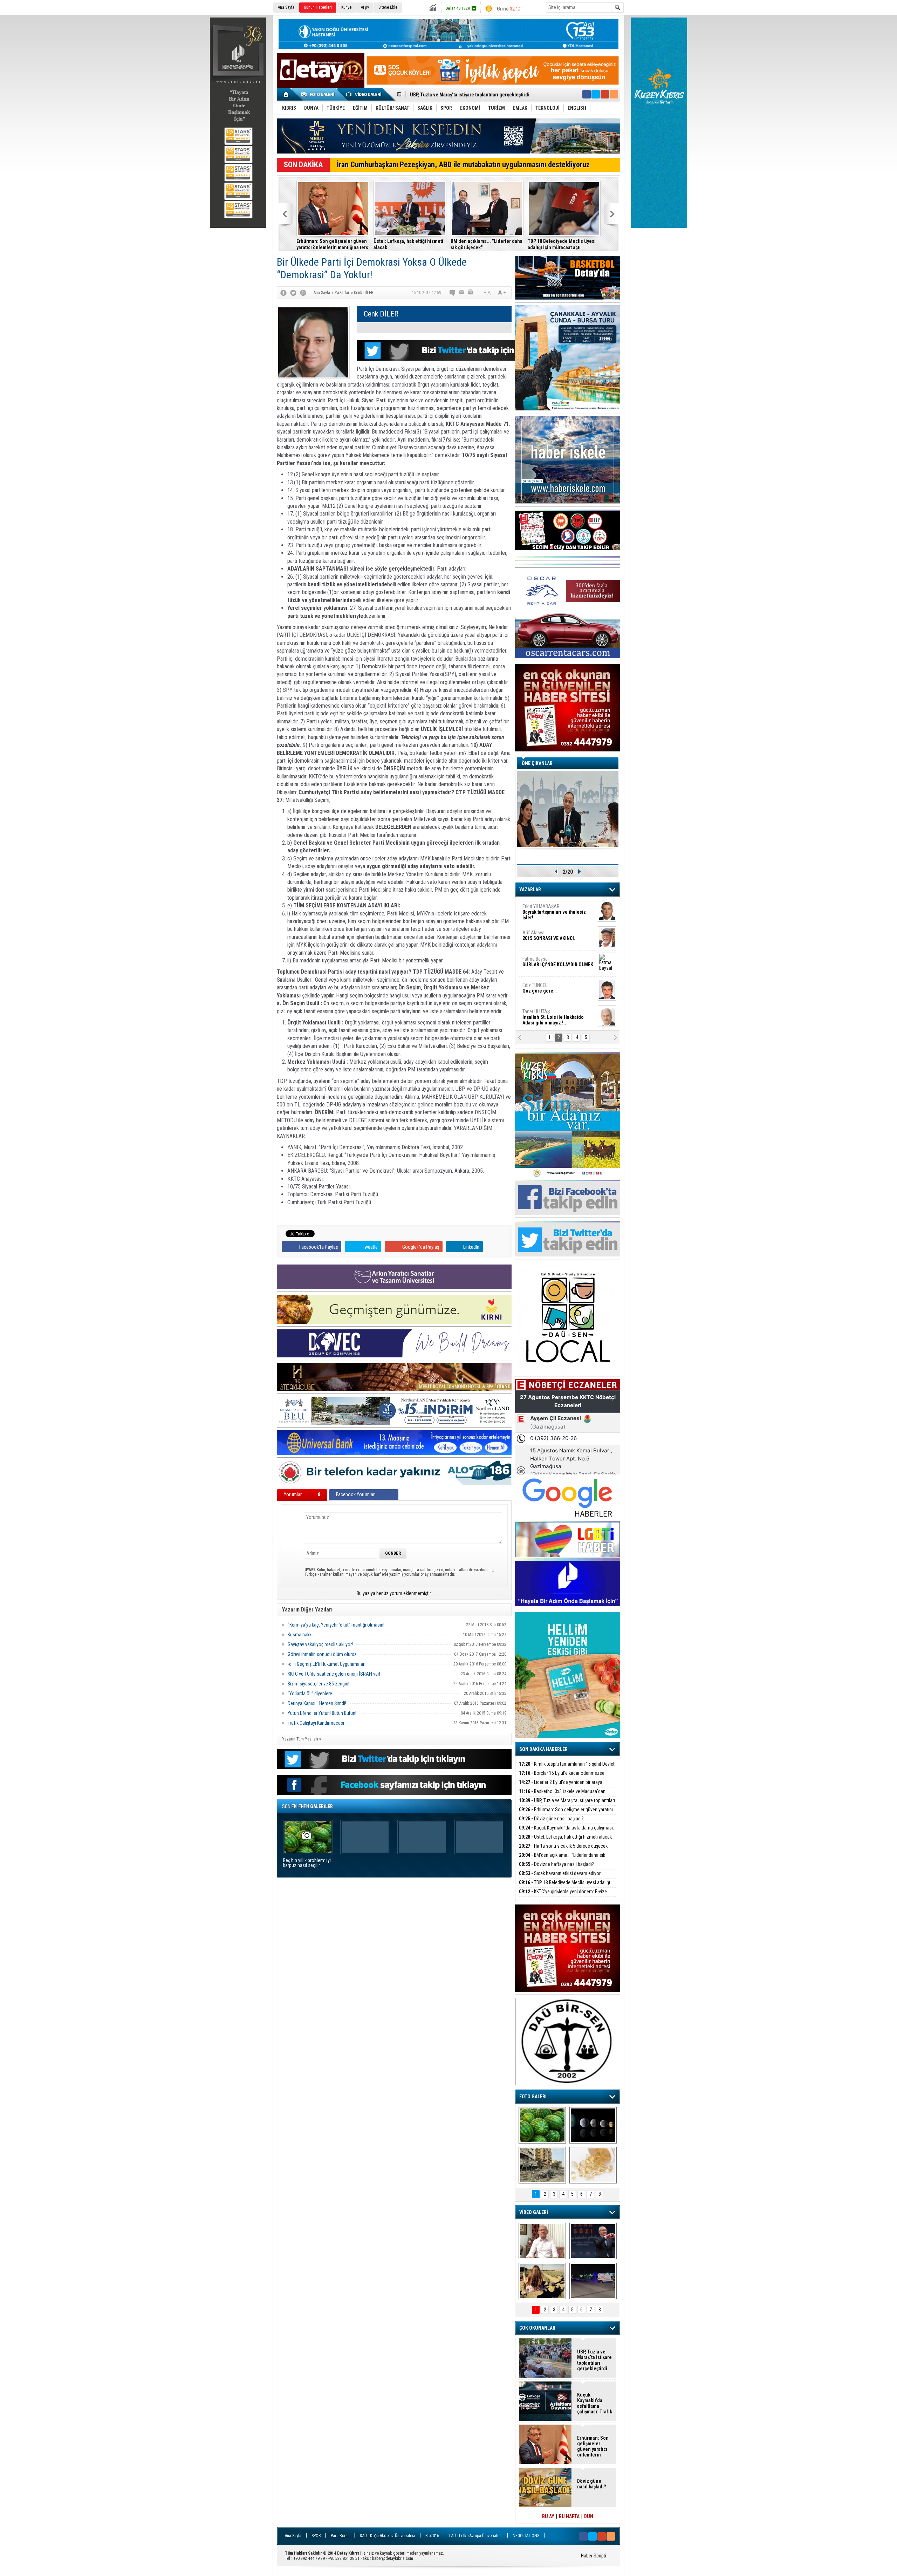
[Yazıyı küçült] (487, 293)
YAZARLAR (530, 890)
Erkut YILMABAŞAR (554, 912)
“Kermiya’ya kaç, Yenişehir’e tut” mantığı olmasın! (336, 1625)
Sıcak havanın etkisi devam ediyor (560, 1873)
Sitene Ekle (388, 7)
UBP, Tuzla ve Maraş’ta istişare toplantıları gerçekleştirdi (567, 1804)
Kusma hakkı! (301, 1635)
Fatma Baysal (558, 962)
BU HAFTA (569, 2516)
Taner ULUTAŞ (553, 1017)
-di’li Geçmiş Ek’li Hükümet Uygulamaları (327, 1664)
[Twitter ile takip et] (596, 94)
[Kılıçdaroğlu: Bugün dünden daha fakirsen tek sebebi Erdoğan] (542, 2241)
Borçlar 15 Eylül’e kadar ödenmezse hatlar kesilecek (562, 1777)
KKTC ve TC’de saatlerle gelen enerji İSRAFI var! (334, 1674)
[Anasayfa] (286, 94)
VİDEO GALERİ (534, 2212)
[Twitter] (293, 293)
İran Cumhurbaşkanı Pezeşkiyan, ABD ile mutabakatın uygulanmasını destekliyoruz (463, 165)
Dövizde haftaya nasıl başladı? (556, 1864)
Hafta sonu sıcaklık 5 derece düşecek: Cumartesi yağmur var (564, 1850)
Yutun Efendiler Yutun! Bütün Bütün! (322, 1713)
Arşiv (365, 7)
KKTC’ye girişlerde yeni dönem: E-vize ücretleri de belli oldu (563, 1896)
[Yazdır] (471, 293)
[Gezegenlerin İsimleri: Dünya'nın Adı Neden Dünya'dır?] (593, 2125)
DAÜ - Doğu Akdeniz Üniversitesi (388, 2536)
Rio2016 (432, 2536)
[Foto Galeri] (319, 94)
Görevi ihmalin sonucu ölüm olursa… (324, 1654)
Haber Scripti (594, 2556)
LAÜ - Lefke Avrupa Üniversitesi (476, 2536)
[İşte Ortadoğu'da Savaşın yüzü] (542, 2165)
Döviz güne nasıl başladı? (437, 95)
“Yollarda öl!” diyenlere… (311, 1694)
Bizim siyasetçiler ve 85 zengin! (319, 1684)
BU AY (548, 2516)
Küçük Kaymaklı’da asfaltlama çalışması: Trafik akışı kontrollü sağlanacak (566, 1832)
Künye (346, 7)
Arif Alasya (549, 935)
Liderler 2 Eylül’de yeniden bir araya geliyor (561, 1786)
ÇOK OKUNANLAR (537, 2328)
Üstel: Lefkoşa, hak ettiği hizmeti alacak (408, 244)
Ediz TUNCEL (539, 988)
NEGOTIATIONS (526, 2536)
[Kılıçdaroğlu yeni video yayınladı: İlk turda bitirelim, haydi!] (593, 2241)
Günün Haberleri (318, 7)
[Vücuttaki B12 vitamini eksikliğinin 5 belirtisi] (593, 2165)
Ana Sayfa (286, 7)
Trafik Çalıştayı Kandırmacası (316, 1723)
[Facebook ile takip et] (587, 94)
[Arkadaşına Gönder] (462, 293)
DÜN (589, 2516)
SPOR (316, 2536)
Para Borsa (340, 2536)
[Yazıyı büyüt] (502, 293)
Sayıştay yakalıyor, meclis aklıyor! (320, 1644)
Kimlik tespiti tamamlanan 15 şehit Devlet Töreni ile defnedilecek (567, 1768)
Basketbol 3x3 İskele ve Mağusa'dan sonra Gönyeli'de (562, 1795)
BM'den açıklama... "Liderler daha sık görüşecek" (487, 244)
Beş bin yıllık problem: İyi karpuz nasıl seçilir (307, 1863)
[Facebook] (283, 293)
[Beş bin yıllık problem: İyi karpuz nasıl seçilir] (542, 2125)
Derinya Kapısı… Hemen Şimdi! (317, 1703)
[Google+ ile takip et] (605, 94)
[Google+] (303, 293)
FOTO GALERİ (533, 2097)
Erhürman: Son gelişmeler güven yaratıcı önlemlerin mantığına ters (332, 244)
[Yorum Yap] (453, 293)
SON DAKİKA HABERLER (543, 1749)
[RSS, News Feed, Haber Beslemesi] (614, 94)
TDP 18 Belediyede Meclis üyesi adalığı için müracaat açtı (562, 244)
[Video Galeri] (364, 94)
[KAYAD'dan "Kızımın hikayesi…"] (542, 2281)
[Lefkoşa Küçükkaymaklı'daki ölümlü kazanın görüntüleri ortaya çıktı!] (593, 2281)
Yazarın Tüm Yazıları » (302, 1739)
